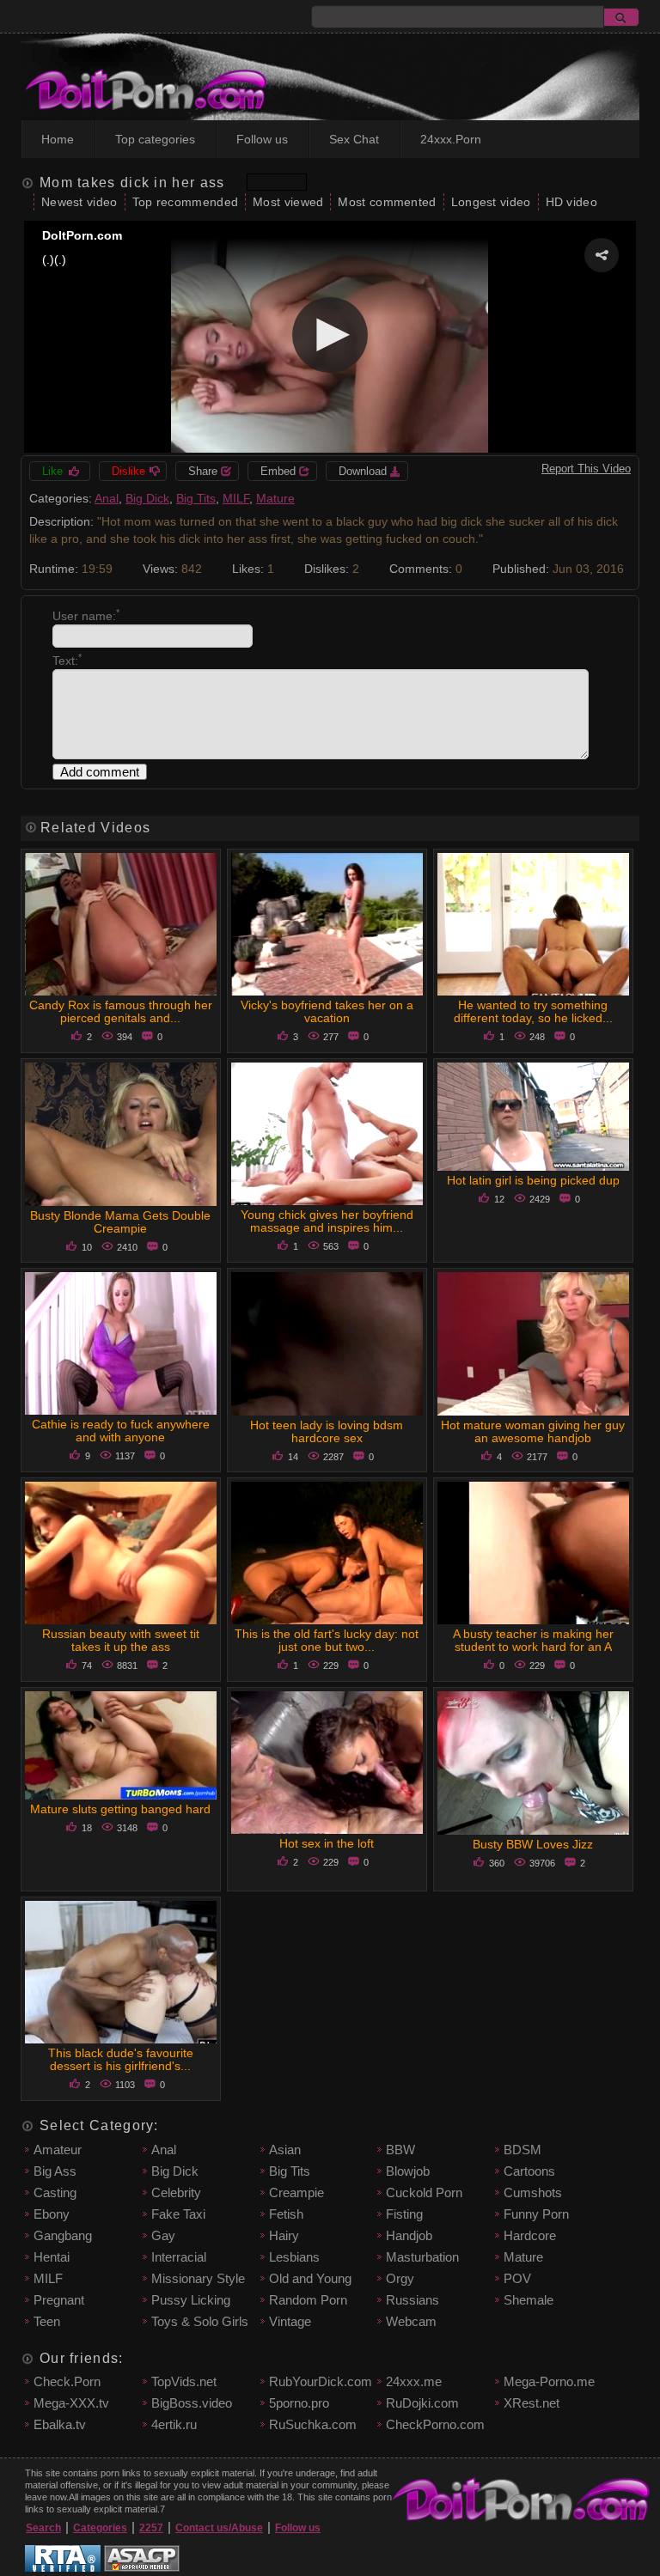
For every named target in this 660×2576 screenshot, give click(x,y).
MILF (236, 498)
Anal (107, 498)
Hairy (284, 2235)
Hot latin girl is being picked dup (533, 1180)
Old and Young (310, 2278)
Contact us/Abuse (219, 2528)
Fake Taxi (178, 2214)
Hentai (52, 2257)
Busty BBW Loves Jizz (533, 1844)
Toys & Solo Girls (200, 2321)
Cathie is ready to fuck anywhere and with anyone (121, 1431)
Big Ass (55, 2171)
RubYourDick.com (321, 2381)
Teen (47, 2321)
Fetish (286, 2214)
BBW (400, 2150)
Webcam (411, 2321)
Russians (412, 2300)
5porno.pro (299, 2403)
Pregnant (59, 2300)
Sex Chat (354, 139)
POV (517, 2278)
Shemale (529, 2300)
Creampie (296, 2192)
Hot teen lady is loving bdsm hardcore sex (327, 1431)
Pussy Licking (191, 2300)
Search (43, 2528)
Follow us (262, 139)
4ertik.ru (174, 2424)
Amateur (58, 2150)
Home (58, 139)
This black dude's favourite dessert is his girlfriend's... (121, 2059)
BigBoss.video (192, 2403)
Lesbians (294, 2257)
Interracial (179, 2257)
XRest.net (532, 2403)
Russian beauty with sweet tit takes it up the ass (121, 1640)
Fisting (404, 2214)
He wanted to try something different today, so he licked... (533, 1011)
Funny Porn (536, 2214)
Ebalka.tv (60, 2424)
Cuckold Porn (424, 2192)
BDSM (522, 2150)
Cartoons (529, 2171)
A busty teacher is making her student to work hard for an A (533, 1640)
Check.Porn (67, 2381)
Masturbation (422, 2257)
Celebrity (176, 2192)
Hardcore (530, 2235)
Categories (100, 2528)
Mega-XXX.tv (71, 2403)
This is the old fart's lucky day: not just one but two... (327, 1640)
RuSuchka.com (313, 2424)
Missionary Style (198, 2278)
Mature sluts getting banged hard (120, 1809)
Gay (163, 2235)
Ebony (52, 2214)
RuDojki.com (422, 2403)
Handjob (409, 2235)
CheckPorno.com (435, 2424)
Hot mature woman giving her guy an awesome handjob (533, 1431)
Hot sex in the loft (327, 1843)
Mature (275, 498)
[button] (602, 255)
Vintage (290, 2321)
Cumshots (533, 2192)
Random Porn (308, 2300)
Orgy (400, 2278)
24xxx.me (414, 2381)
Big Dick (147, 498)
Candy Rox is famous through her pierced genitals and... (121, 1011)
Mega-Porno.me (549, 2381)
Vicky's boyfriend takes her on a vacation (327, 1011)
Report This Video (586, 469)
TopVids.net (184, 2381)
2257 (151, 2528)
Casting (55, 2192)
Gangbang (63, 2235)
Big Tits (196, 498)
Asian (285, 2150)
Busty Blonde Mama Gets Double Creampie (120, 1222)
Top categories (155, 139)
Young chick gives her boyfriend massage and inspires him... (327, 1221)
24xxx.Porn (451, 139)
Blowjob (408, 2171)
